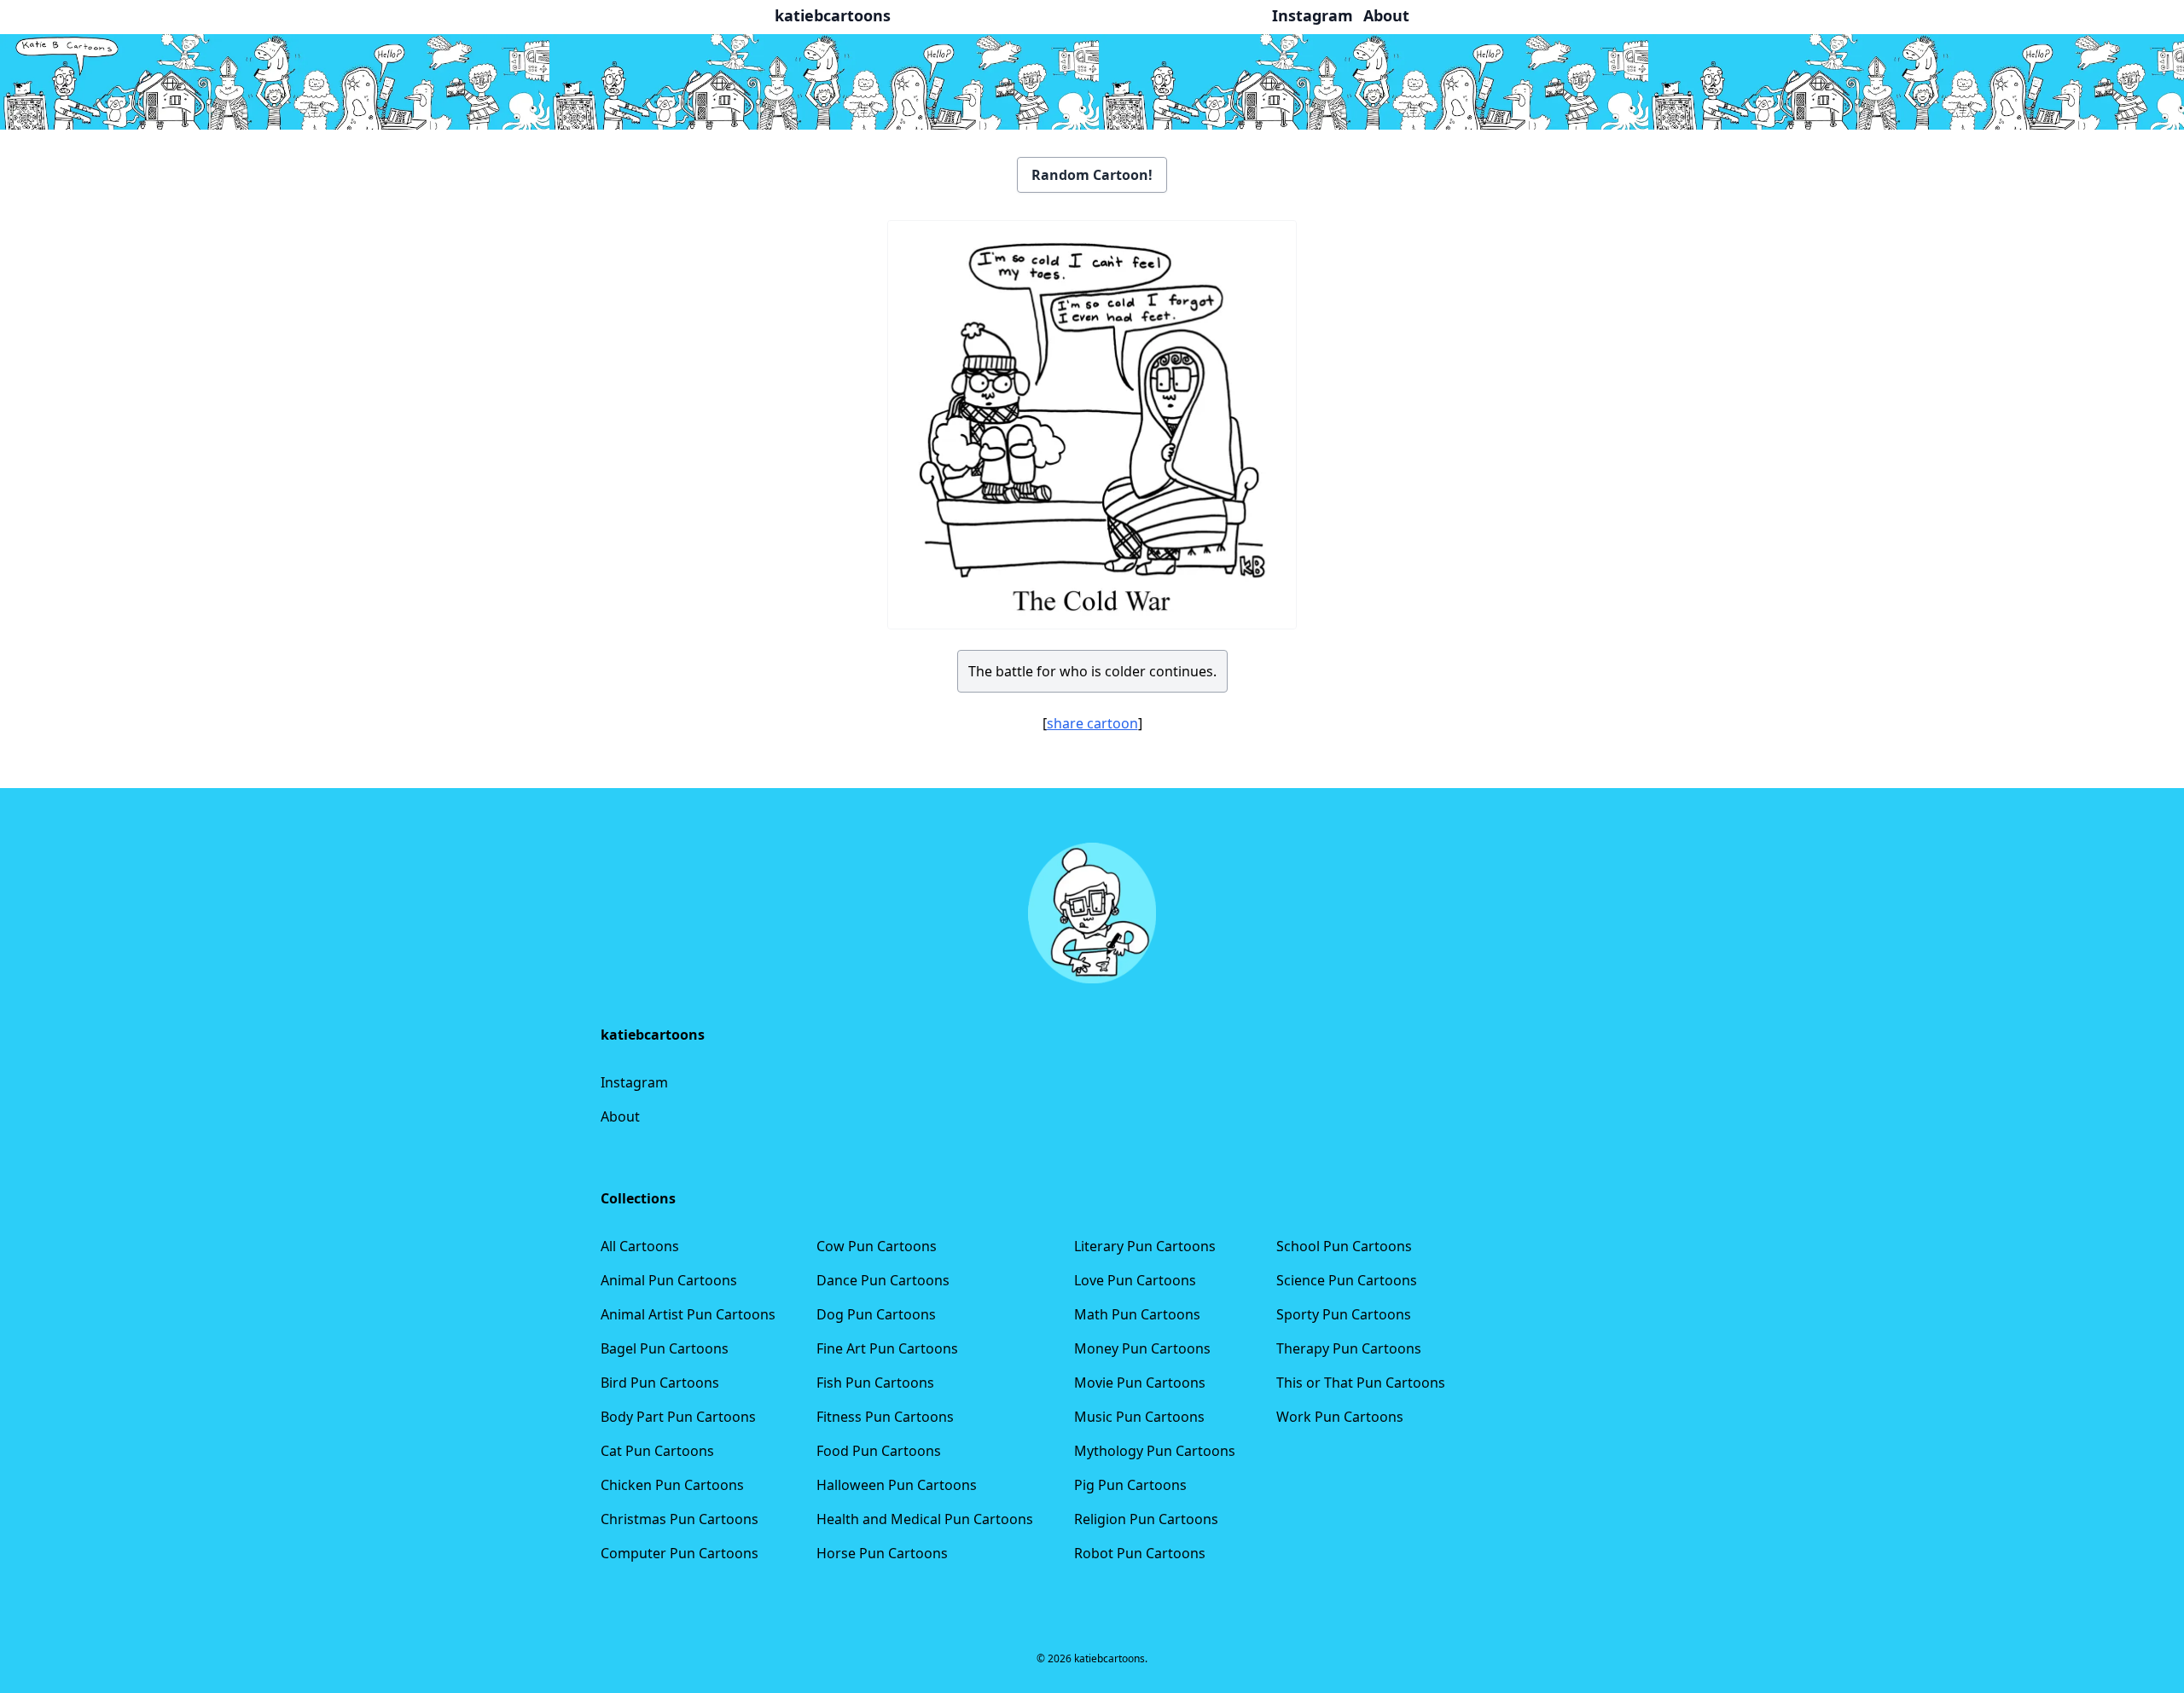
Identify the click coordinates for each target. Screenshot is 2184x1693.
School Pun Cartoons (1344, 1246)
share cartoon (1092, 723)
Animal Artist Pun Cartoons (688, 1314)
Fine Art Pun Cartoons (887, 1348)
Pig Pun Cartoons (1130, 1485)
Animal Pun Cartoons (669, 1280)
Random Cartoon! (1092, 175)
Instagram (634, 1082)
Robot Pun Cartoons (1140, 1553)
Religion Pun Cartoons (1146, 1519)
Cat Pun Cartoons (657, 1451)
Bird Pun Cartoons (660, 1383)
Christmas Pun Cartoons (680, 1519)
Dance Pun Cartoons (883, 1280)
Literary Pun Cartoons (1145, 1246)
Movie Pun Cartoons (1140, 1383)
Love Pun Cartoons (1135, 1280)
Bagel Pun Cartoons (665, 1348)
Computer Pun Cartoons (680, 1553)
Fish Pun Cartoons (875, 1383)
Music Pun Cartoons (1139, 1417)
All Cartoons (640, 1246)
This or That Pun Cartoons (1361, 1383)
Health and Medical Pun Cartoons (925, 1519)
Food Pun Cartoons (879, 1451)
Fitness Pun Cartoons (885, 1417)
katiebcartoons (833, 15)
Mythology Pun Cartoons (1155, 1451)
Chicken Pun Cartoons (672, 1485)
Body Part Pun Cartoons (678, 1417)
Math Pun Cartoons (1137, 1314)
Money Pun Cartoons (1142, 1348)
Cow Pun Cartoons (877, 1246)
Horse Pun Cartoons (882, 1553)
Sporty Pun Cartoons (1344, 1314)
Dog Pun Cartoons (876, 1314)
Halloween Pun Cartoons (897, 1485)
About (620, 1116)
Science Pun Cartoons (1347, 1280)
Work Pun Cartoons (1340, 1417)
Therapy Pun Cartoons (1349, 1348)
